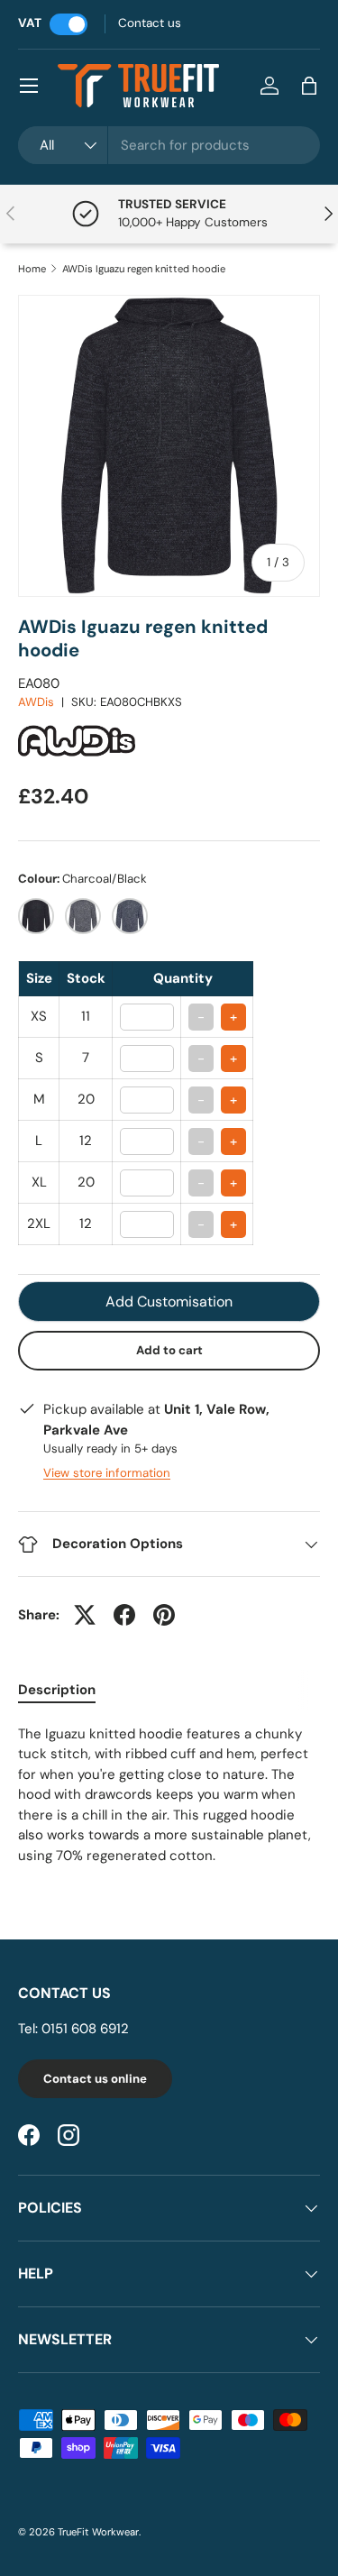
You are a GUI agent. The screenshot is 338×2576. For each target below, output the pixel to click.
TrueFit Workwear (98, 2532)
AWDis (36, 702)
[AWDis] (77, 720)
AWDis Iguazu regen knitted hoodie (144, 269)
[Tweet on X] (85, 1615)
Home (32, 269)
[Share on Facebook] (124, 1615)
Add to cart (169, 1350)
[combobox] (169, 145)
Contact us (150, 23)
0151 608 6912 (85, 2029)
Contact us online (95, 2079)
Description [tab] (57, 1690)
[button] (309, 86)
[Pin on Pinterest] (164, 1615)
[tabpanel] (169, 1795)
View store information (107, 1473)
